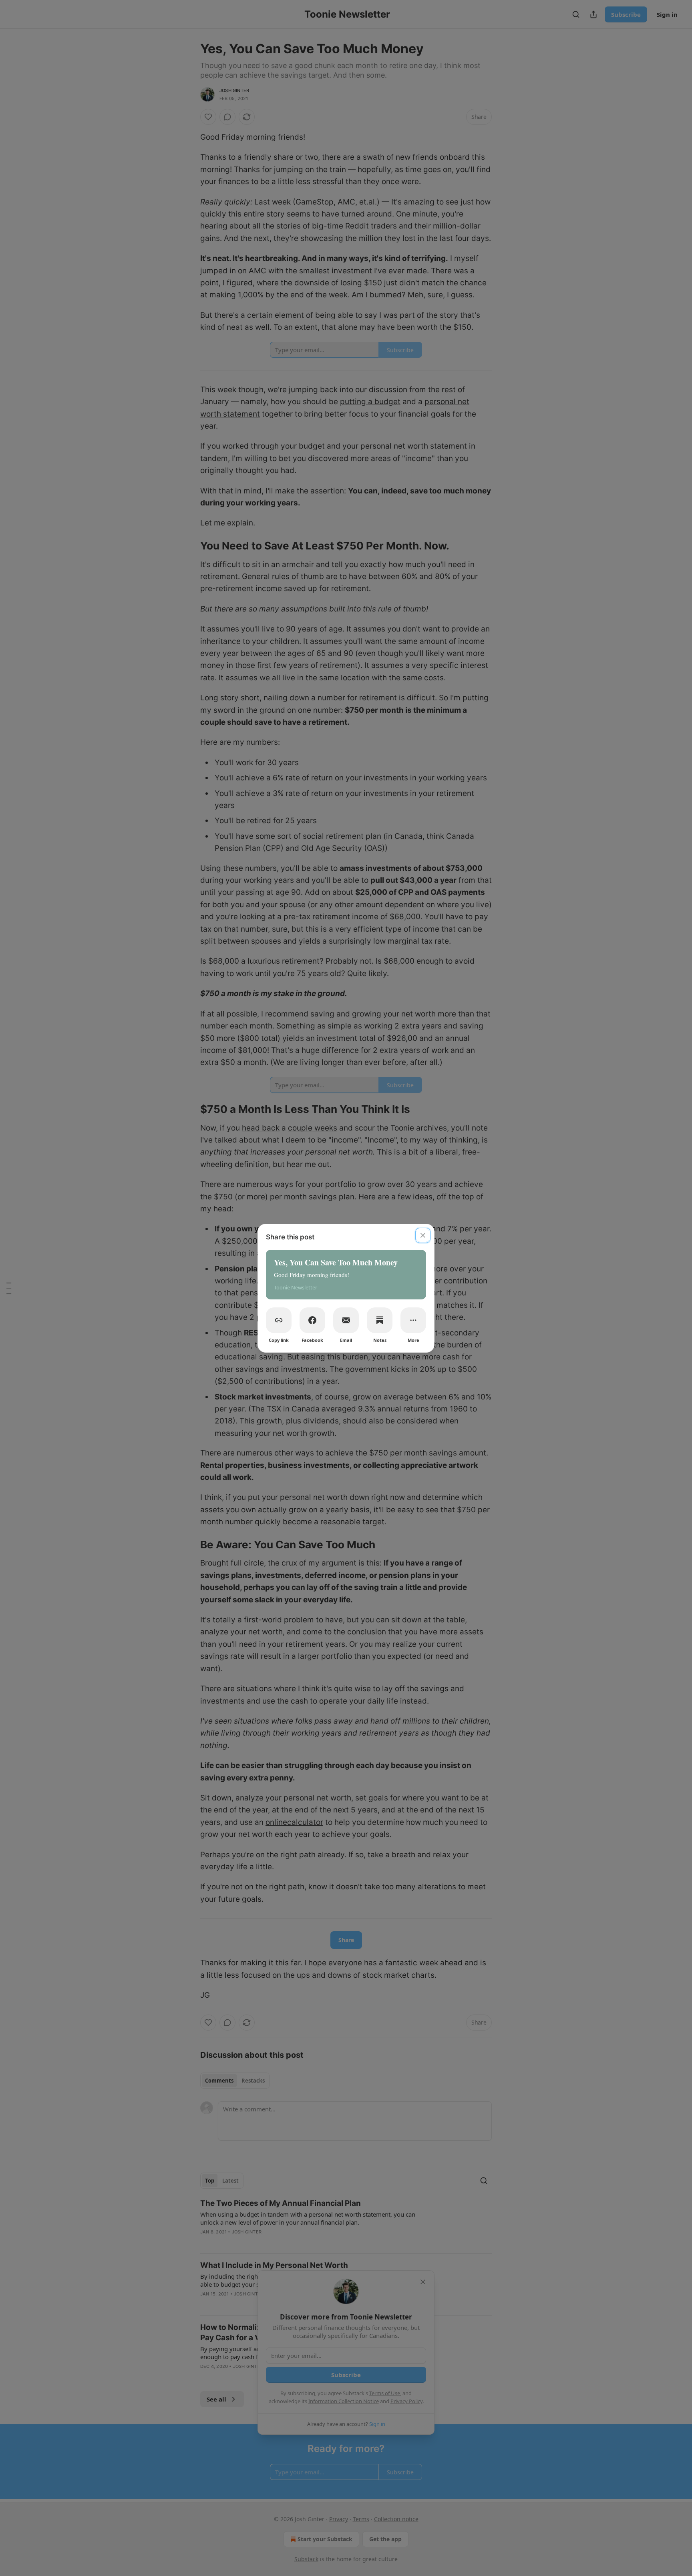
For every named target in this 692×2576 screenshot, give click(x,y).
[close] (423, 1235)
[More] (413, 1320)
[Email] (346, 1320)
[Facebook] (312, 1320)
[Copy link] (279, 1320)
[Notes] (380, 1320)
